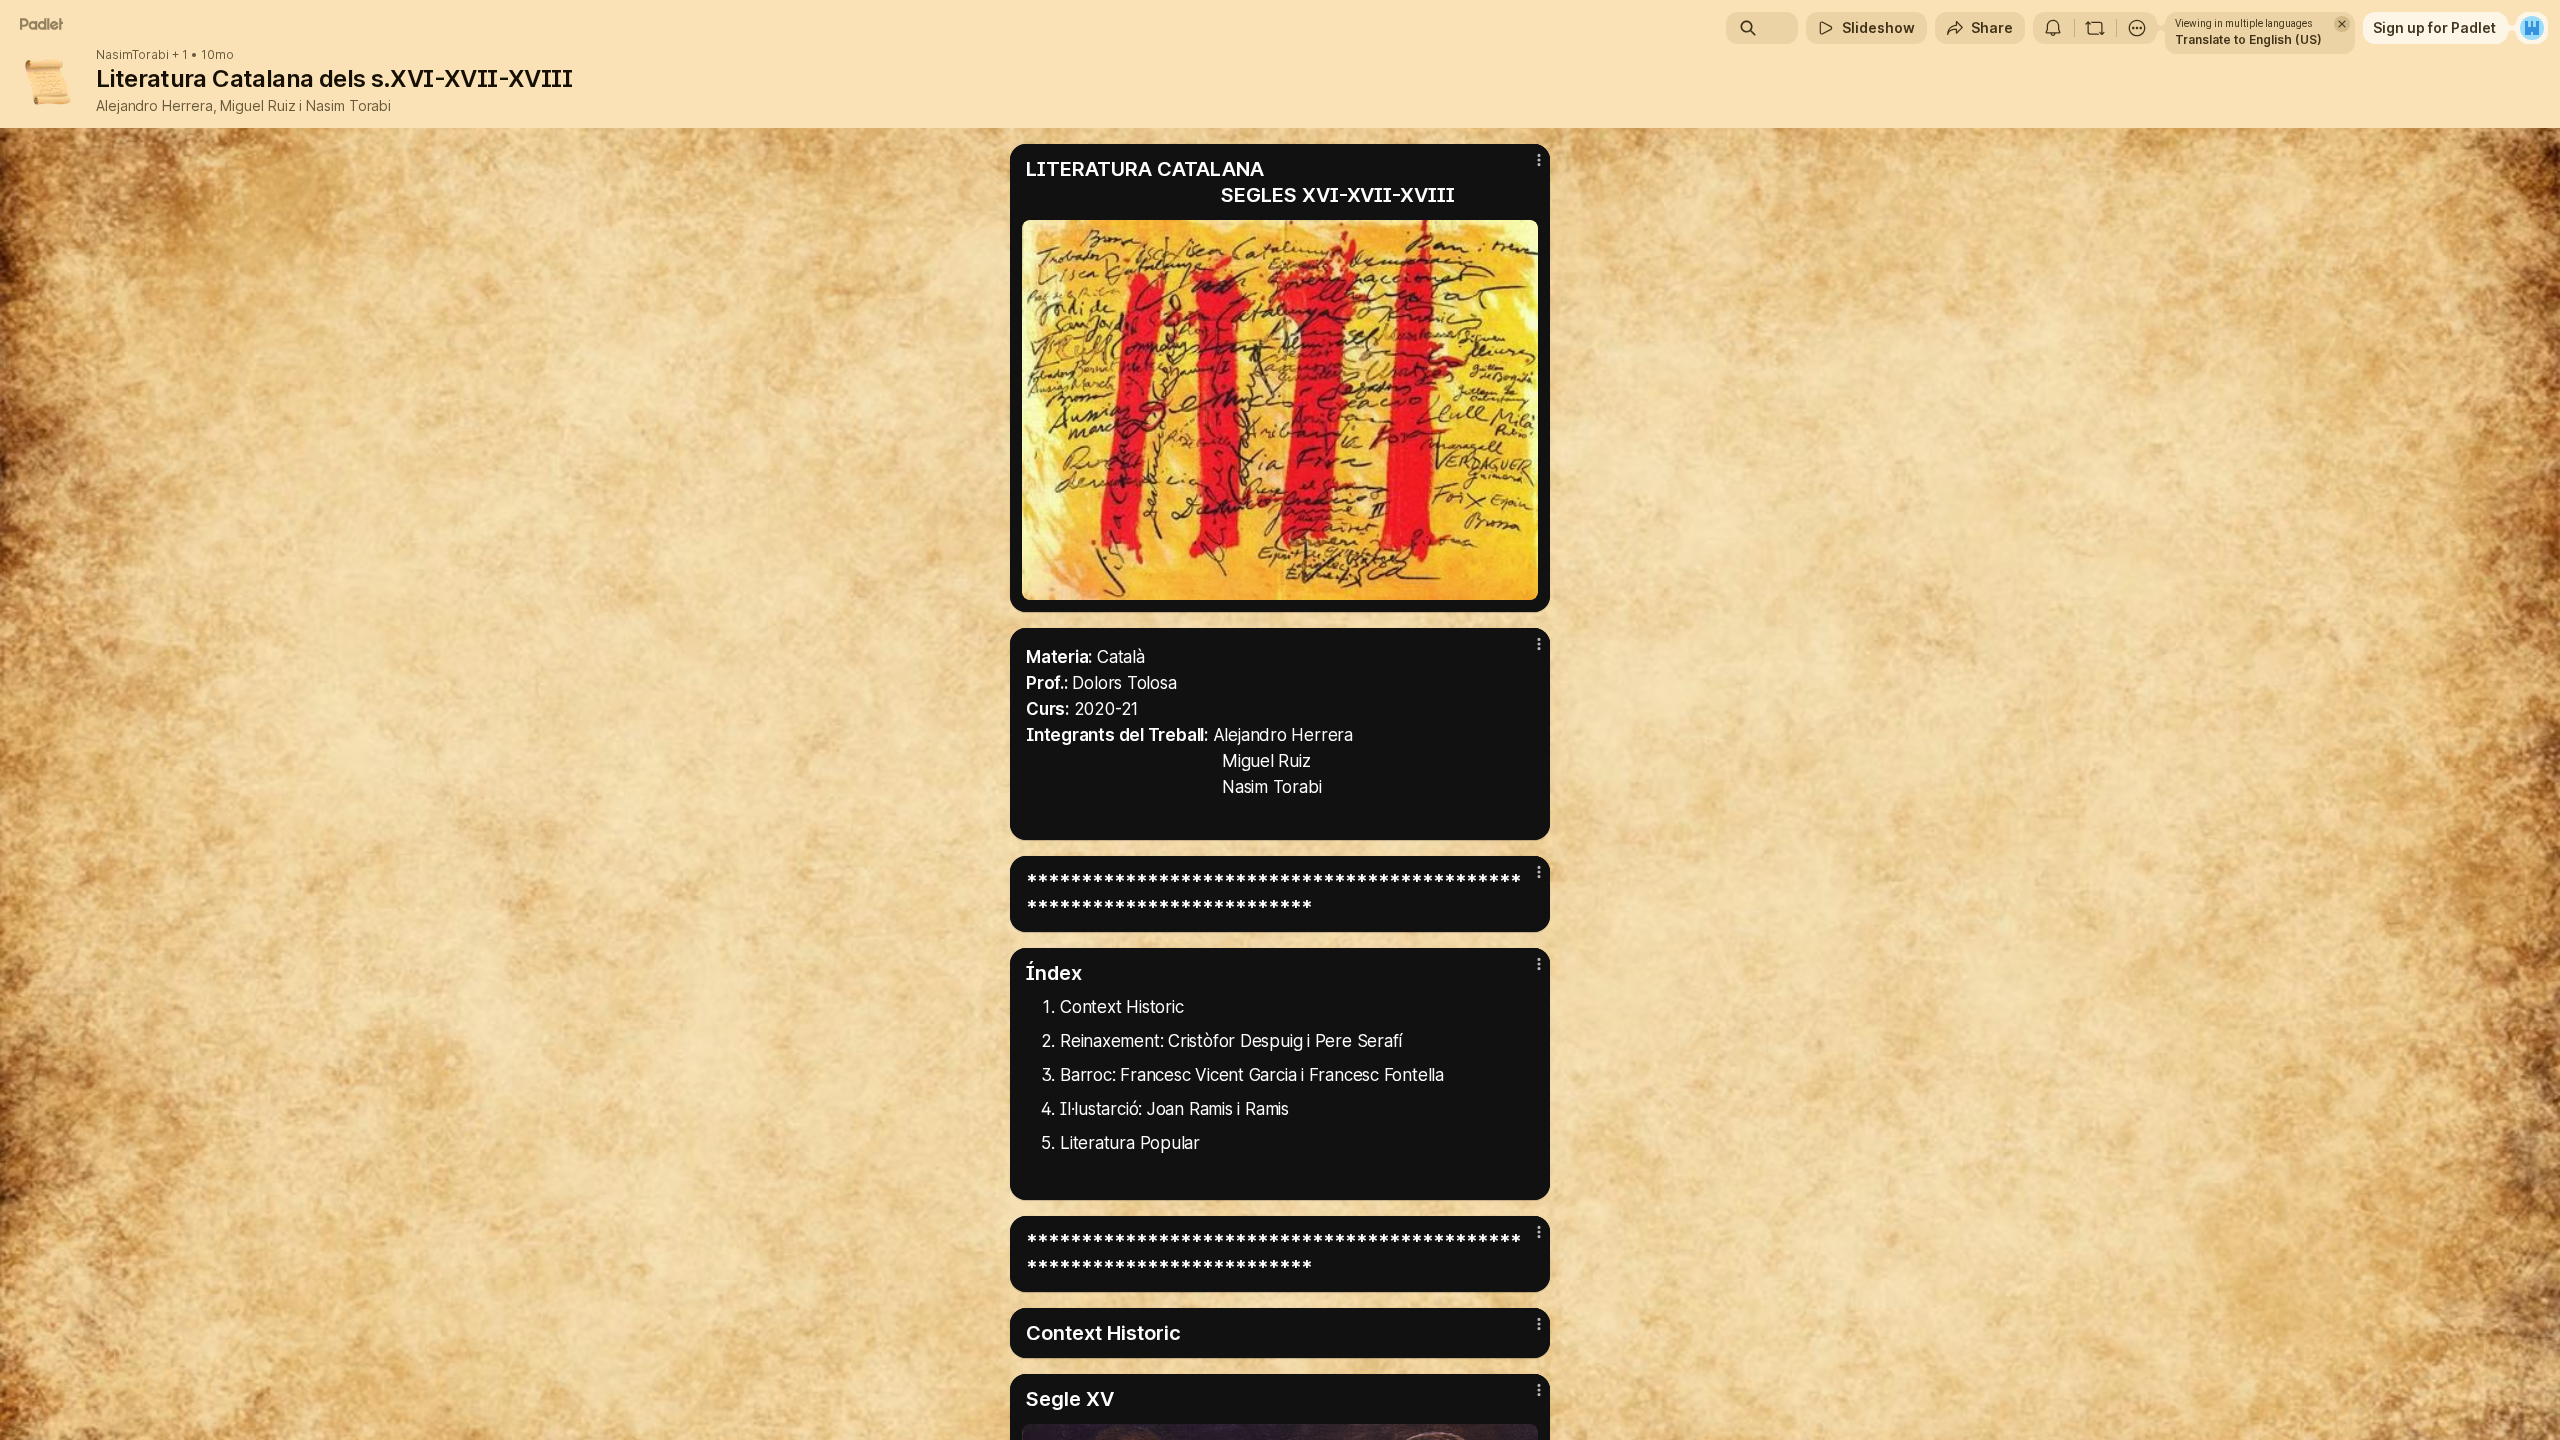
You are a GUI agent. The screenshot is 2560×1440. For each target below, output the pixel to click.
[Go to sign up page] (2532, 28)
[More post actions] (1538, 160)
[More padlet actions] (2137, 28)
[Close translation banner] (2342, 24)
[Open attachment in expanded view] (1280, 410)
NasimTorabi (132, 55)
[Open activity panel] (2053, 28)
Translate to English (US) (2248, 39)
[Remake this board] (2095, 28)
